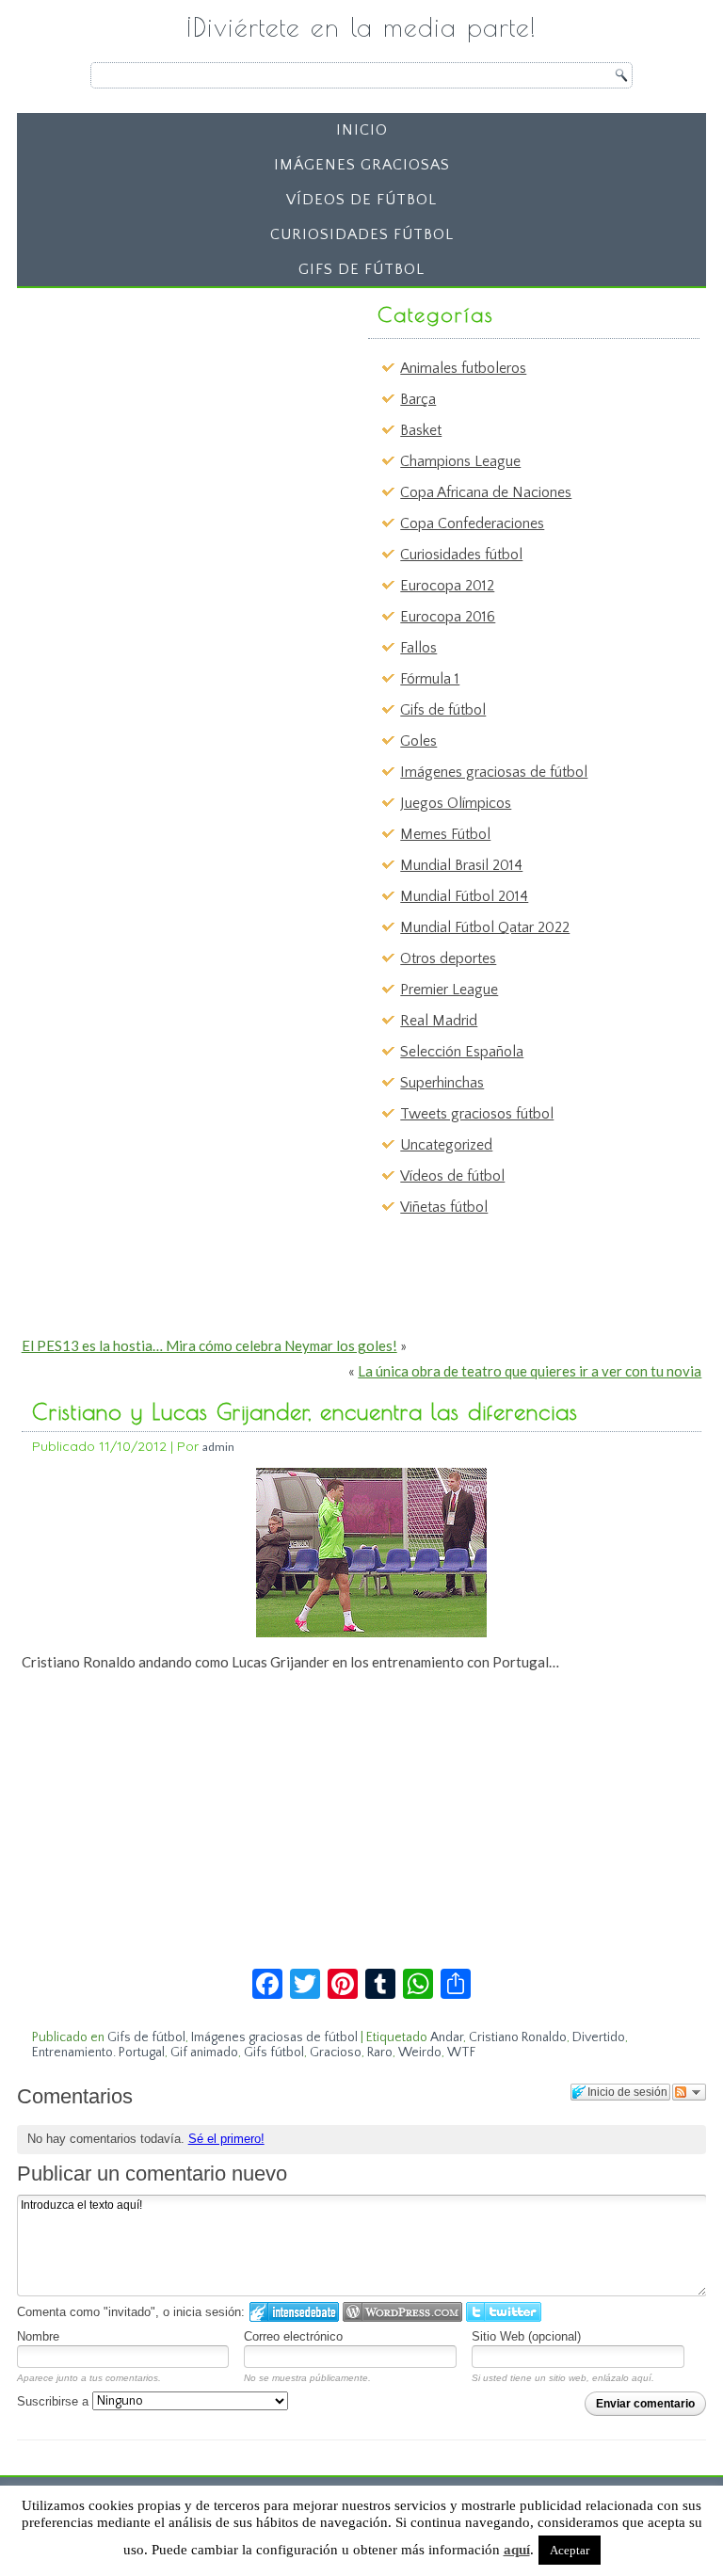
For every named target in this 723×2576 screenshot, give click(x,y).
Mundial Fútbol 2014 (464, 896)
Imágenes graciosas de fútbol (494, 772)
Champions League (460, 461)
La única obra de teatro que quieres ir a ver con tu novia (530, 1371)
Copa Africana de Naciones (486, 492)
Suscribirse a (55, 2401)
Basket (421, 430)
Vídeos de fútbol (361, 200)
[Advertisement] (169, 413)
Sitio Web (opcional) (526, 2336)
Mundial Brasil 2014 (461, 865)
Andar (447, 2037)
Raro (380, 2053)
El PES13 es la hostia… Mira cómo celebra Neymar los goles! (209, 1345)
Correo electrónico (293, 2336)
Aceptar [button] (570, 2550)
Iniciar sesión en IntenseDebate (294, 2312)
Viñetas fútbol (444, 1207)
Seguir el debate (689, 2092)
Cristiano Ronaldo (518, 2037)
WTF (461, 2053)
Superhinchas (442, 1083)
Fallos (418, 648)
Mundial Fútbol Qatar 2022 (485, 927)
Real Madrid (439, 1021)
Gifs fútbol (274, 2053)
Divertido (599, 2037)
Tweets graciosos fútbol (477, 1114)
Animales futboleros (463, 368)
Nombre (38, 2336)
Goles (418, 741)
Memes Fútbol (445, 834)
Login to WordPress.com (402, 2312)
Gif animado (204, 2053)
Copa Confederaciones (472, 523)
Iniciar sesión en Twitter (504, 2312)
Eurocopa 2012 (447, 586)
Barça (418, 399)
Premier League (449, 990)
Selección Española (462, 1052)
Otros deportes (448, 958)
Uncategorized (446, 1145)
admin (218, 1447)
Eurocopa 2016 (448, 617)
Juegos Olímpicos (456, 803)
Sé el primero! (226, 2139)
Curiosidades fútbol (362, 234)
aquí (517, 2550)
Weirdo (420, 2053)
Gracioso (336, 2053)
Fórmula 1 (430, 679)
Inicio (362, 130)
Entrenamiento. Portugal (98, 2053)
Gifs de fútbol (361, 269)
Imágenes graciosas (362, 165)
